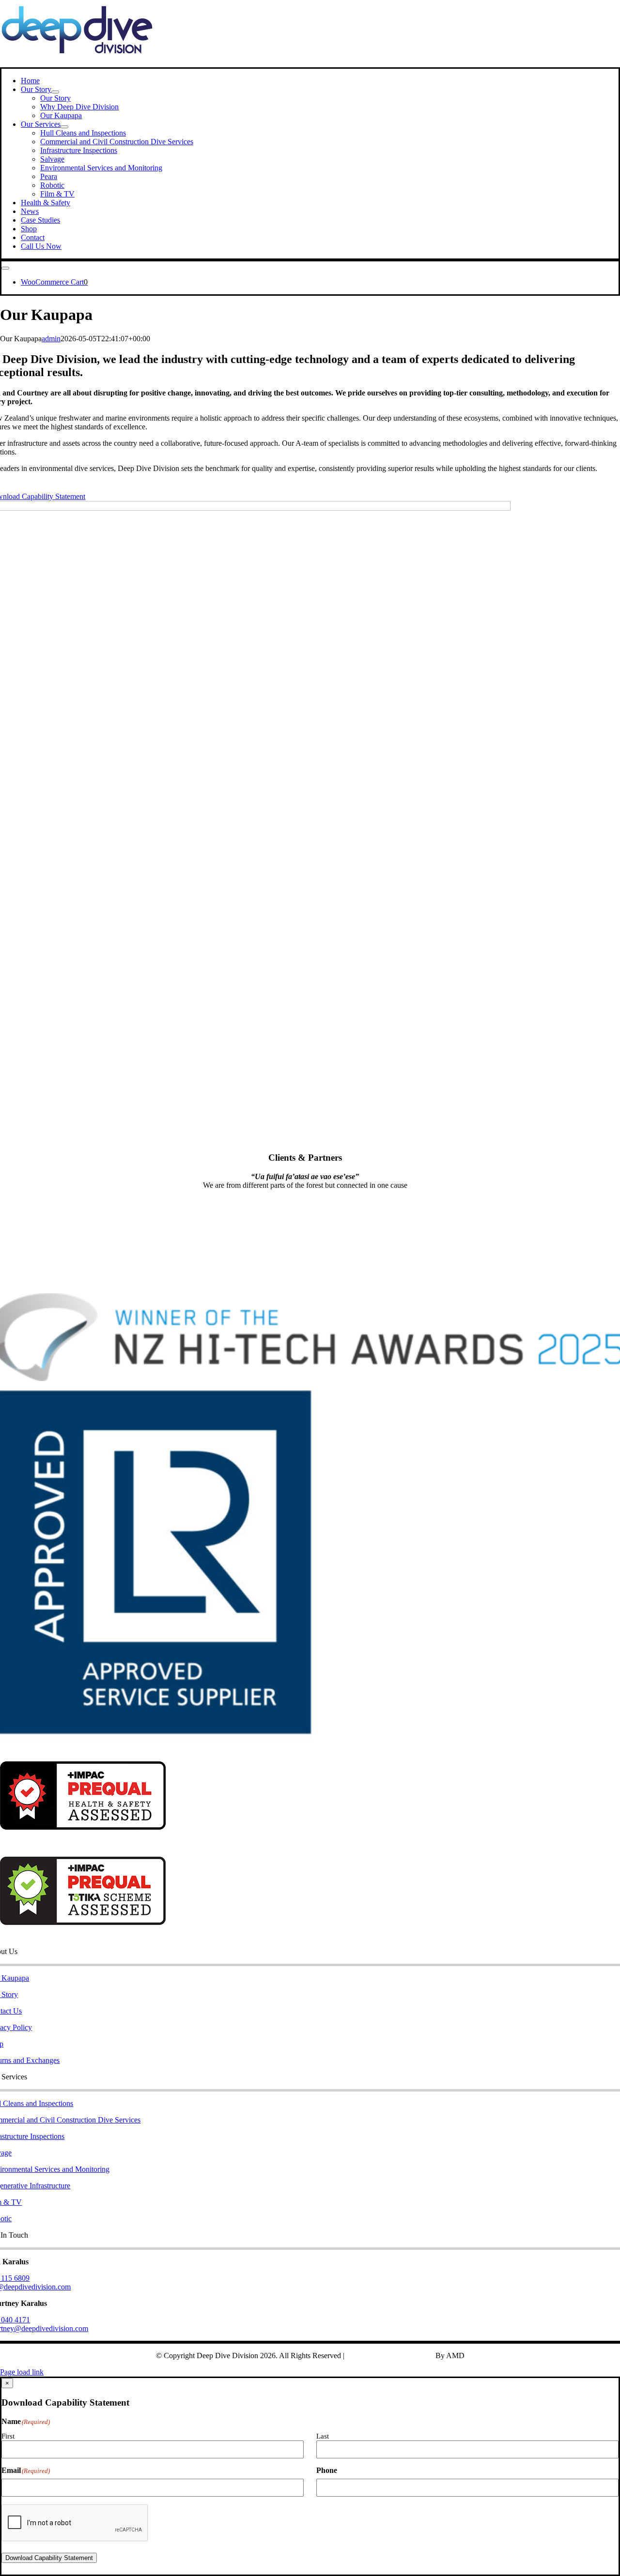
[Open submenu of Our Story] (55, 92)
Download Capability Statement (49, 2558)
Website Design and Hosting (390, 2356)
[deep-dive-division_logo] (77, 63)
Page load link (22, 2372)
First (8, 2436)
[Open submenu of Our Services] (64, 127)
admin (51, 339)
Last (323, 2436)
